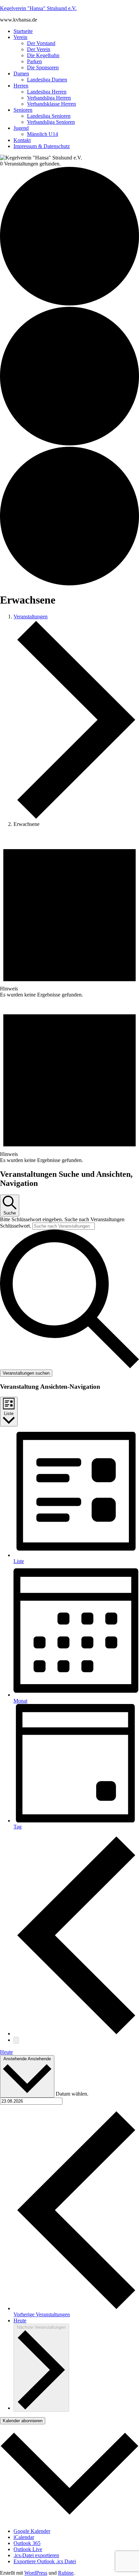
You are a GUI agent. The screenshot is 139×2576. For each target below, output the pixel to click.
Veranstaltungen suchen (26, 1373)
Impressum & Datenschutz (42, 146)
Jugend (21, 128)
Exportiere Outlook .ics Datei (45, 2561)
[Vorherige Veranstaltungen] (76, 2034)
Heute (6, 2052)
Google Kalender (32, 2531)
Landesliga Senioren (49, 116)
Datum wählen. (72, 2094)
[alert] (69, 915)
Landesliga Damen (47, 80)
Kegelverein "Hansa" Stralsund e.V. (38, 8)
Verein (20, 37)
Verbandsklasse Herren (51, 104)
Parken (34, 61)
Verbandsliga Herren (49, 98)
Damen (21, 74)
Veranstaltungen (31, 616)
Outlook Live (28, 2549)
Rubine (66, 2573)
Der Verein (39, 49)
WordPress (36, 2573)
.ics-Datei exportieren (36, 2555)
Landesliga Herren (47, 92)
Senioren (23, 110)
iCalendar (24, 2537)
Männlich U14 (43, 134)
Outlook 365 (27, 2543)
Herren (21, 86)
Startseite (23, 31)
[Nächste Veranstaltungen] (16, 2040)
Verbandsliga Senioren (51, 122)
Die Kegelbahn (43, 55)
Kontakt (22, 140)
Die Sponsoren (43, 67)
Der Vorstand (41, 43)
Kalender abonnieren (23, 2421)
